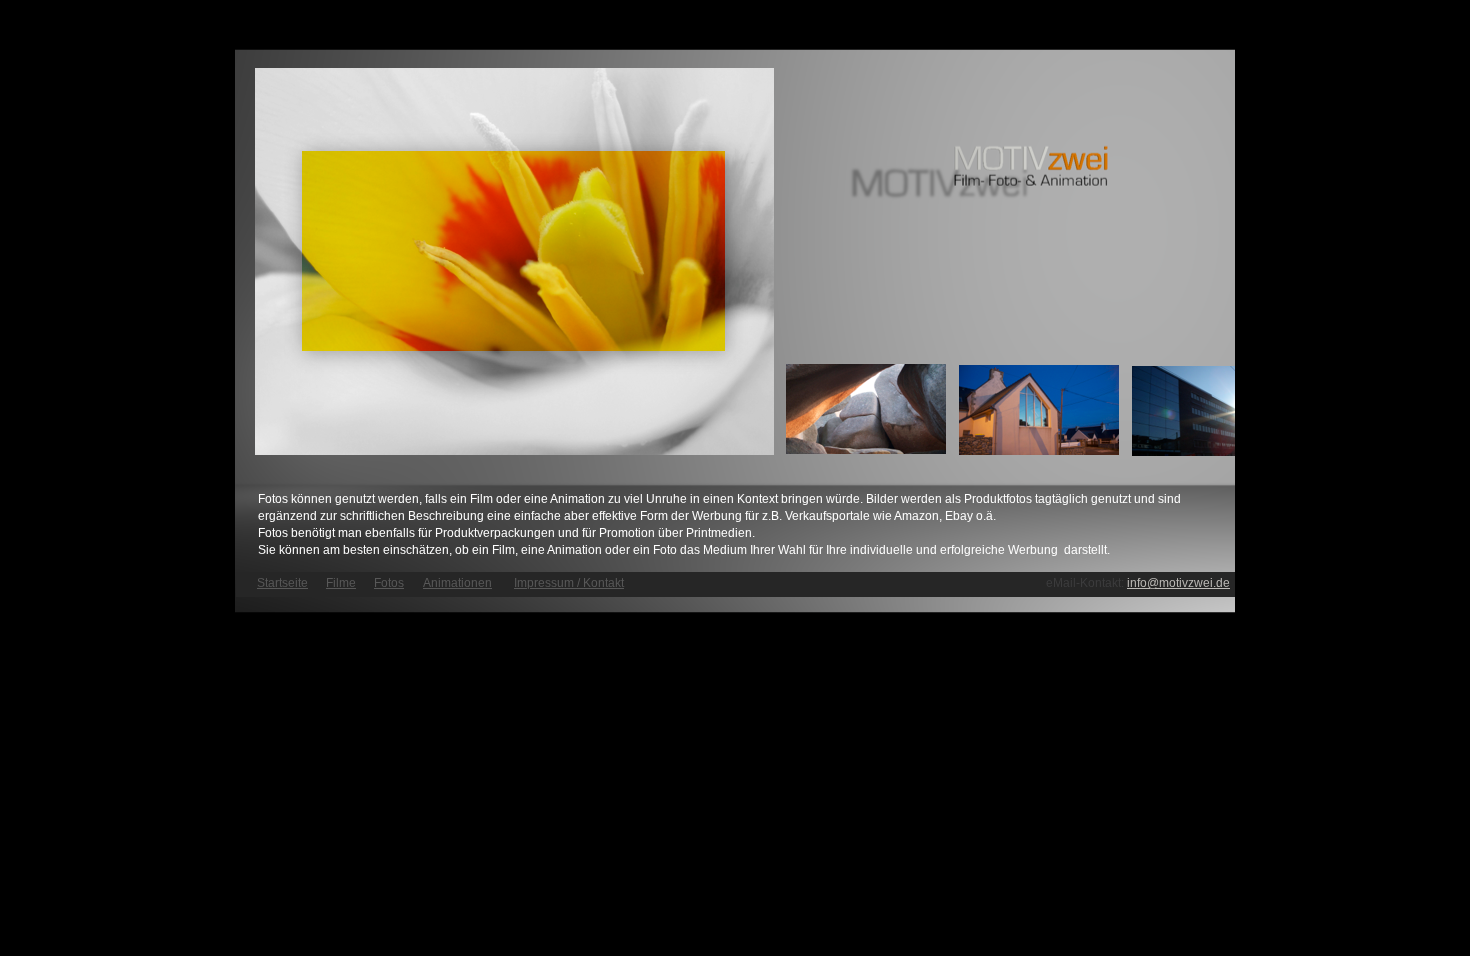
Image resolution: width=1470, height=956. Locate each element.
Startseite (282, 583)
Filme (341, 583)
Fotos (389, 583)
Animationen (457, 583)
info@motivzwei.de (1178, 583)
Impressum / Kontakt (569, 583)
